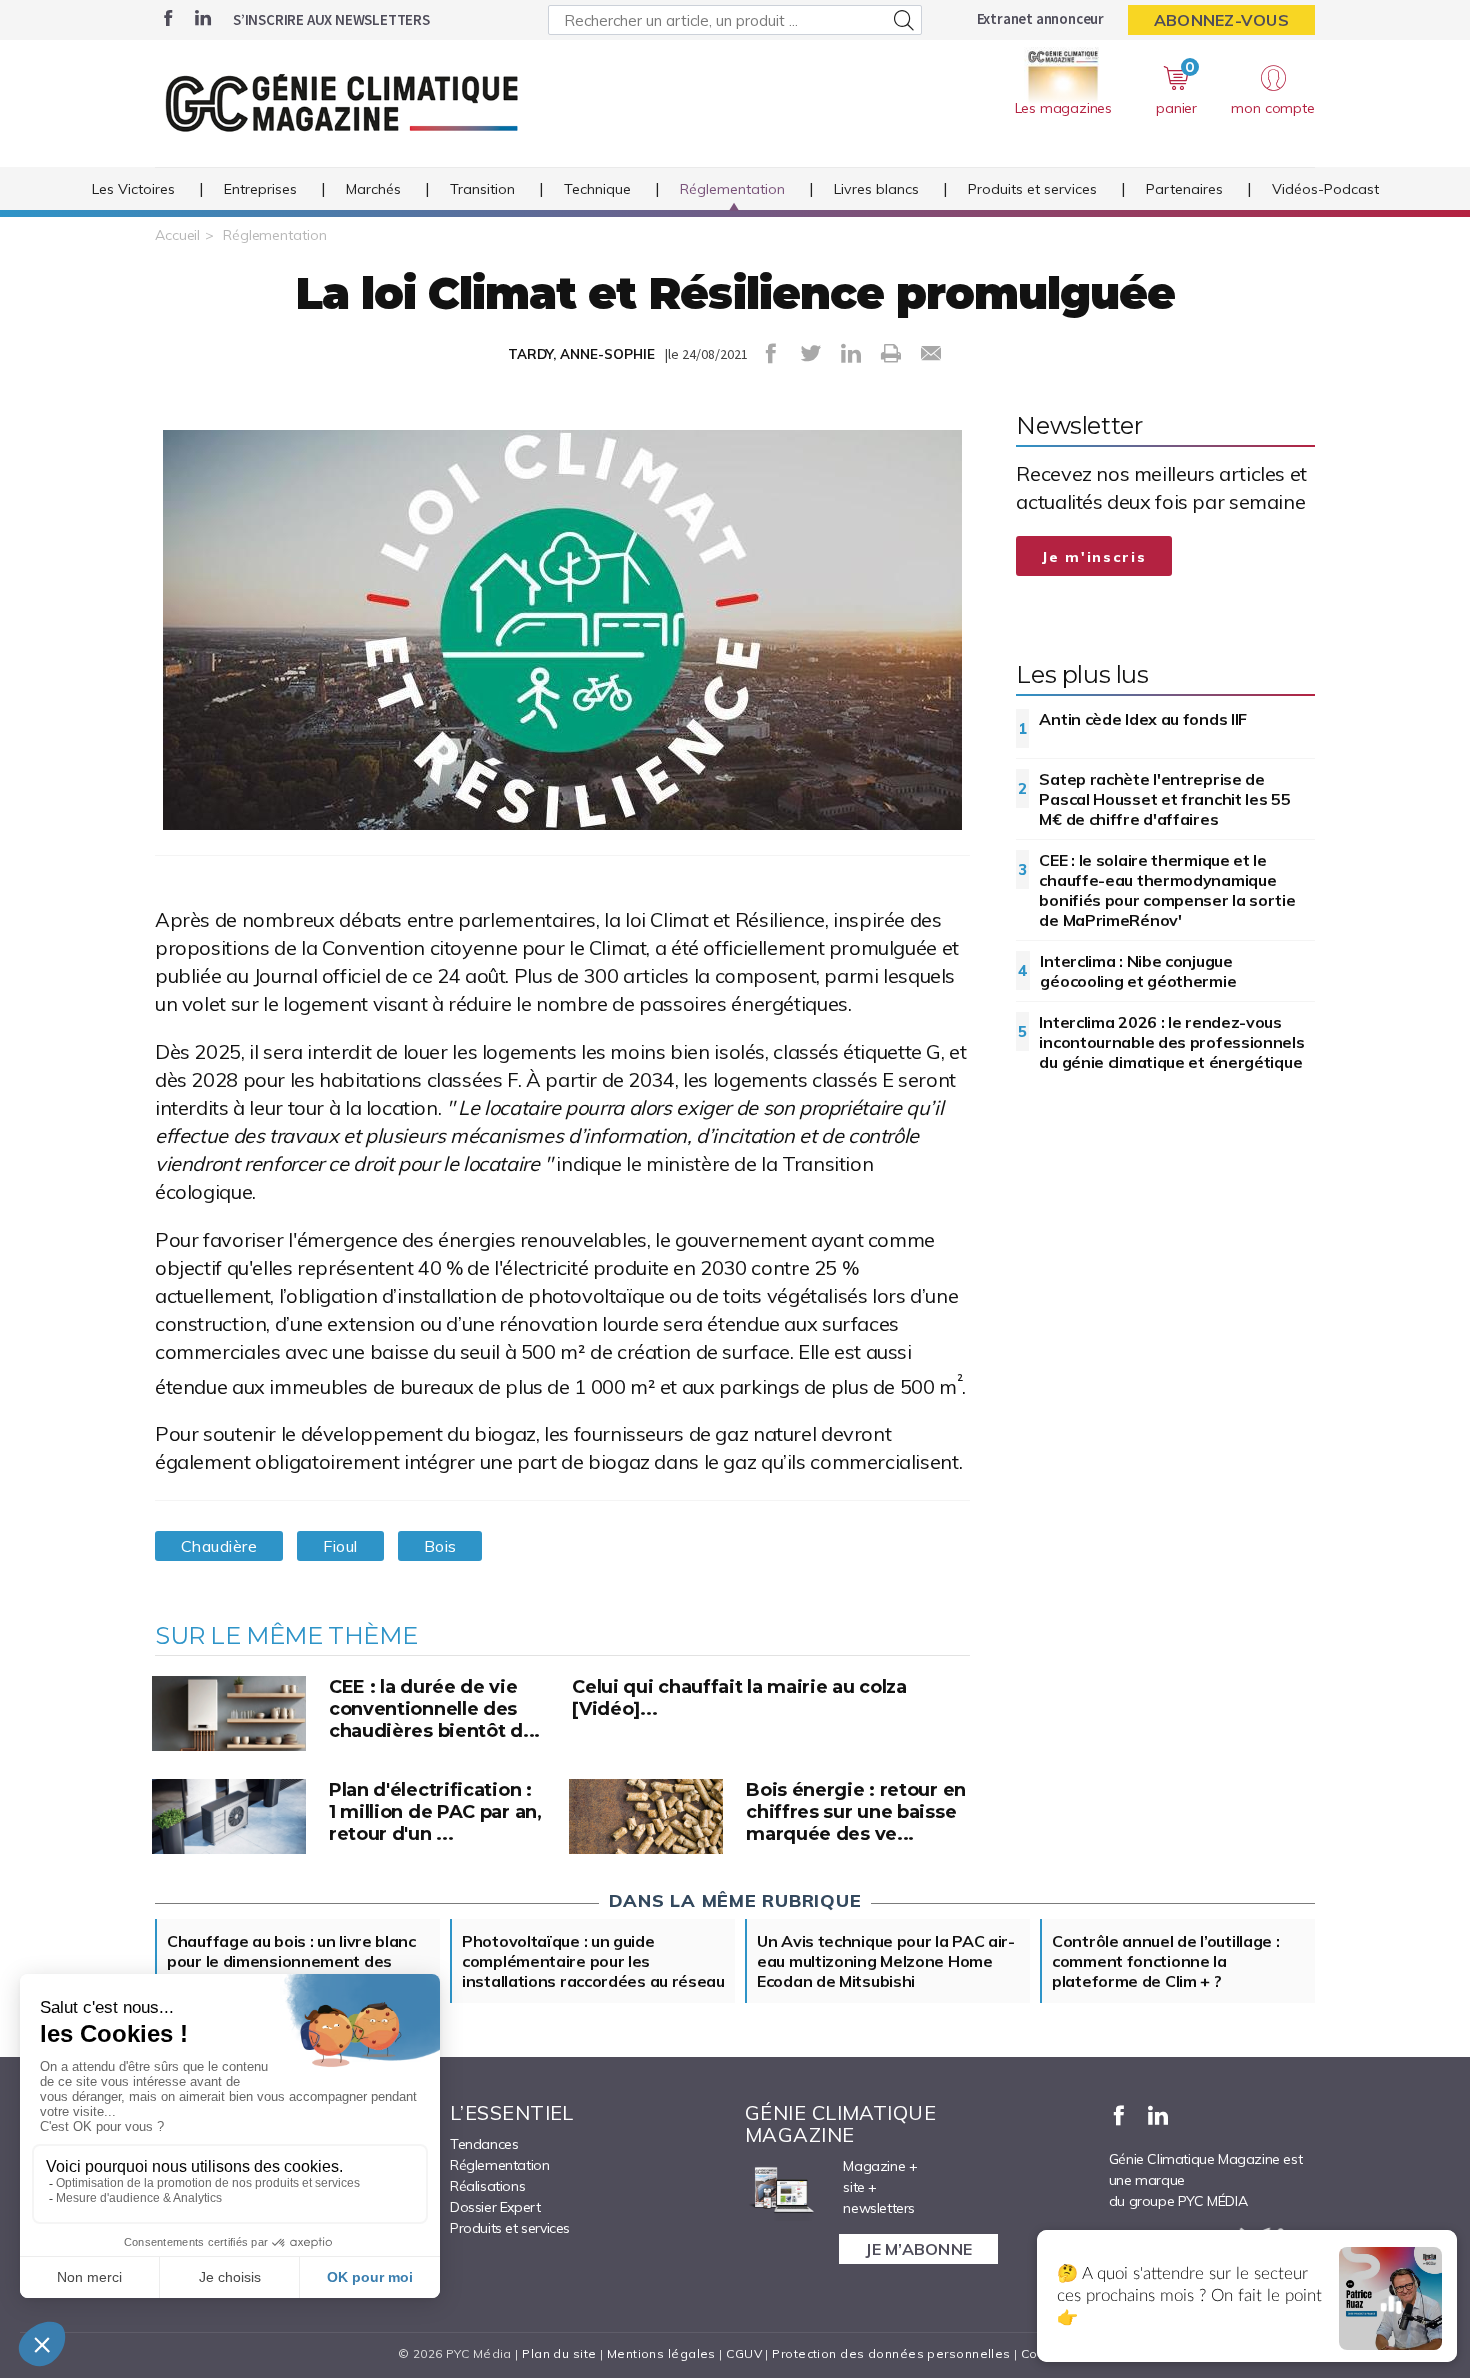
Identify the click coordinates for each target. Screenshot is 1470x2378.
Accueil (177, 235)
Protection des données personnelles (891, 2353)
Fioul (340, 1546)
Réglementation (732, 189)
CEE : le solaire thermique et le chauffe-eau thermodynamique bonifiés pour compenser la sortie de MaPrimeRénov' (1167, 890)
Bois (440, 1546)
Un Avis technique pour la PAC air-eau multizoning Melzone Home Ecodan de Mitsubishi (886, 1961)
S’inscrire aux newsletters (331, 19)
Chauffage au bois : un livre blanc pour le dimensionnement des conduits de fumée (291, 1961)
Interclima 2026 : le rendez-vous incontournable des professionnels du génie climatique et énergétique (1171, 1042)
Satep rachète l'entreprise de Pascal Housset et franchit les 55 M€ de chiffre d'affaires (1164, 799)
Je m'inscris (1094, 557)
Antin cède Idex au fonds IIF (1143, 719)
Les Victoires (133, 189)
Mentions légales (661, 2353)
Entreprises (260, 189)
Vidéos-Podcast (1325, 189)
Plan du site (559, 2353)
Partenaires (1184, 189)
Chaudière (219, 1546)
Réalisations (487, 2186)
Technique (597, 189)
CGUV (744, 2353)
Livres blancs (876, 189)
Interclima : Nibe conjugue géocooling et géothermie (1138, 971)
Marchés (373, 189)
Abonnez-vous (1221, 20)
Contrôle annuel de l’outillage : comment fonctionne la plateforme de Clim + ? (1165, 1961)
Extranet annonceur (1040, 18)
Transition (482, 189)
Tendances (484, 2144)
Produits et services (1032, 189)
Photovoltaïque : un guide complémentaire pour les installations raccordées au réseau (593, 1961)
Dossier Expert (495, 2207)
